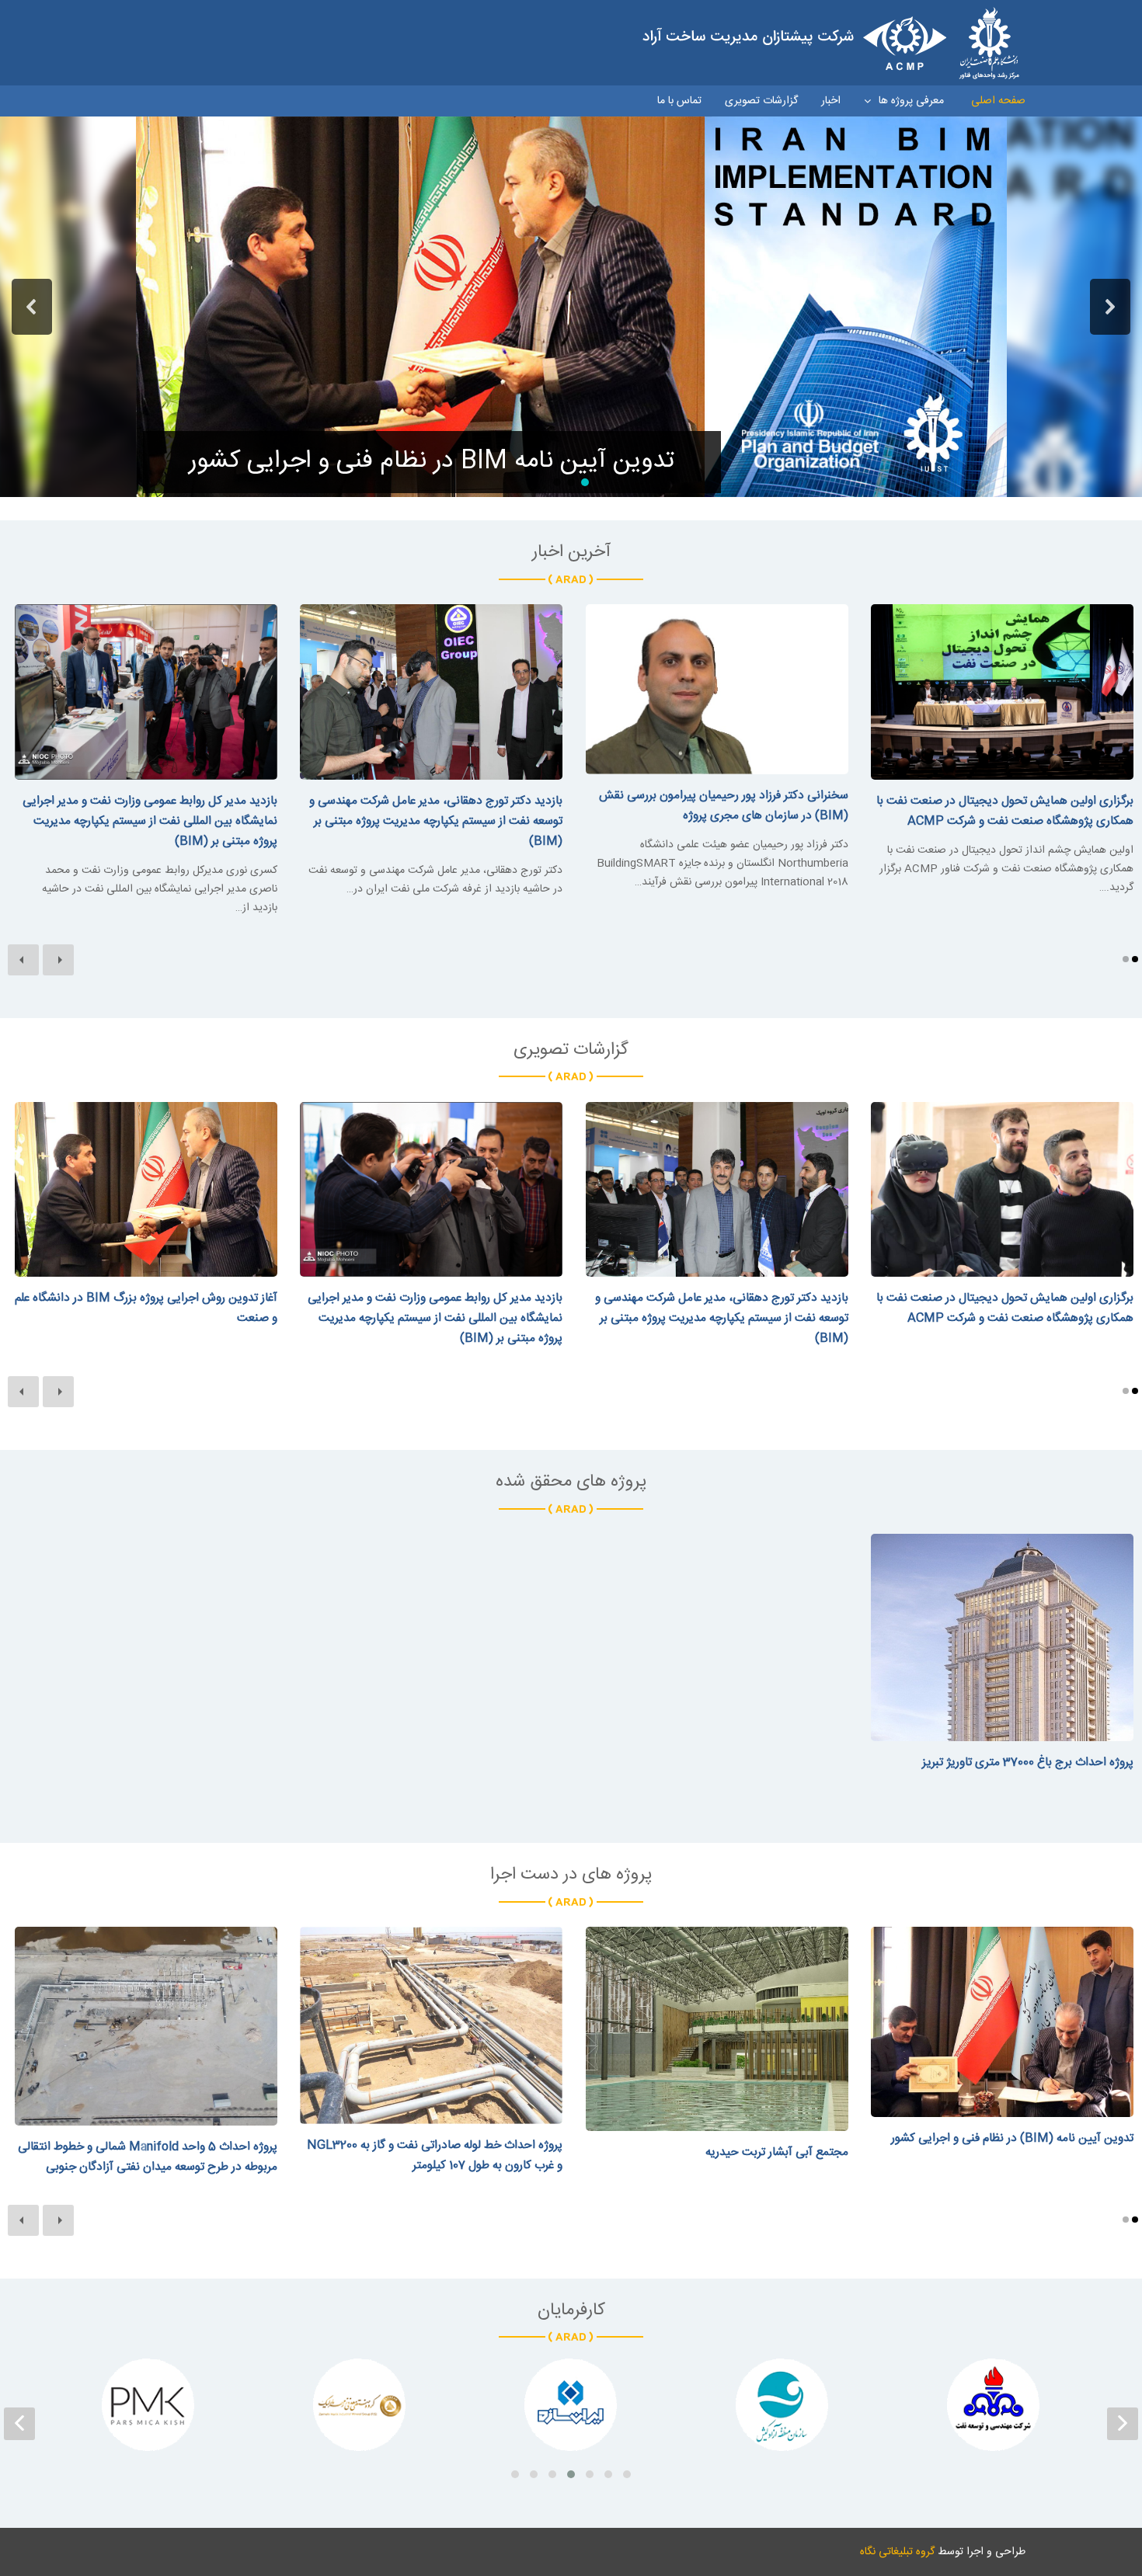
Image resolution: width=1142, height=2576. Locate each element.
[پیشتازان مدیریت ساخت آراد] (831, 43)
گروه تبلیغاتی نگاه (897, 2552)
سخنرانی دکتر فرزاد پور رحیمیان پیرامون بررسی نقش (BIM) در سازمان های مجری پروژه (724, 806)
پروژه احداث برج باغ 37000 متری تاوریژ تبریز (1028, 1763)
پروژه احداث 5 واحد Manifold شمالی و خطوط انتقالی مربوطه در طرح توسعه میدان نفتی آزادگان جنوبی (148, 2157)
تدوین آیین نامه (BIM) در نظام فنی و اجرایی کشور (1012, 2138)
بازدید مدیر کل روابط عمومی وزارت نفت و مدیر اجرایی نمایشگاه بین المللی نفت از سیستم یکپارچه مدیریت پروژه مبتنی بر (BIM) (150, 821)
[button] (32, 307)
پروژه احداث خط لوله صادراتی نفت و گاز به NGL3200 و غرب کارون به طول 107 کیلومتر (435, 2155)
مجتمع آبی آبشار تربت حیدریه (777, 2152)
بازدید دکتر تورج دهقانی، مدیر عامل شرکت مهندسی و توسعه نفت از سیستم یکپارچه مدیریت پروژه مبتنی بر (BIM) (436, 821)
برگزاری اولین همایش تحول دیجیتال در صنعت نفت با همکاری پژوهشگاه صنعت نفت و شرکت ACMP (1005, 811)
